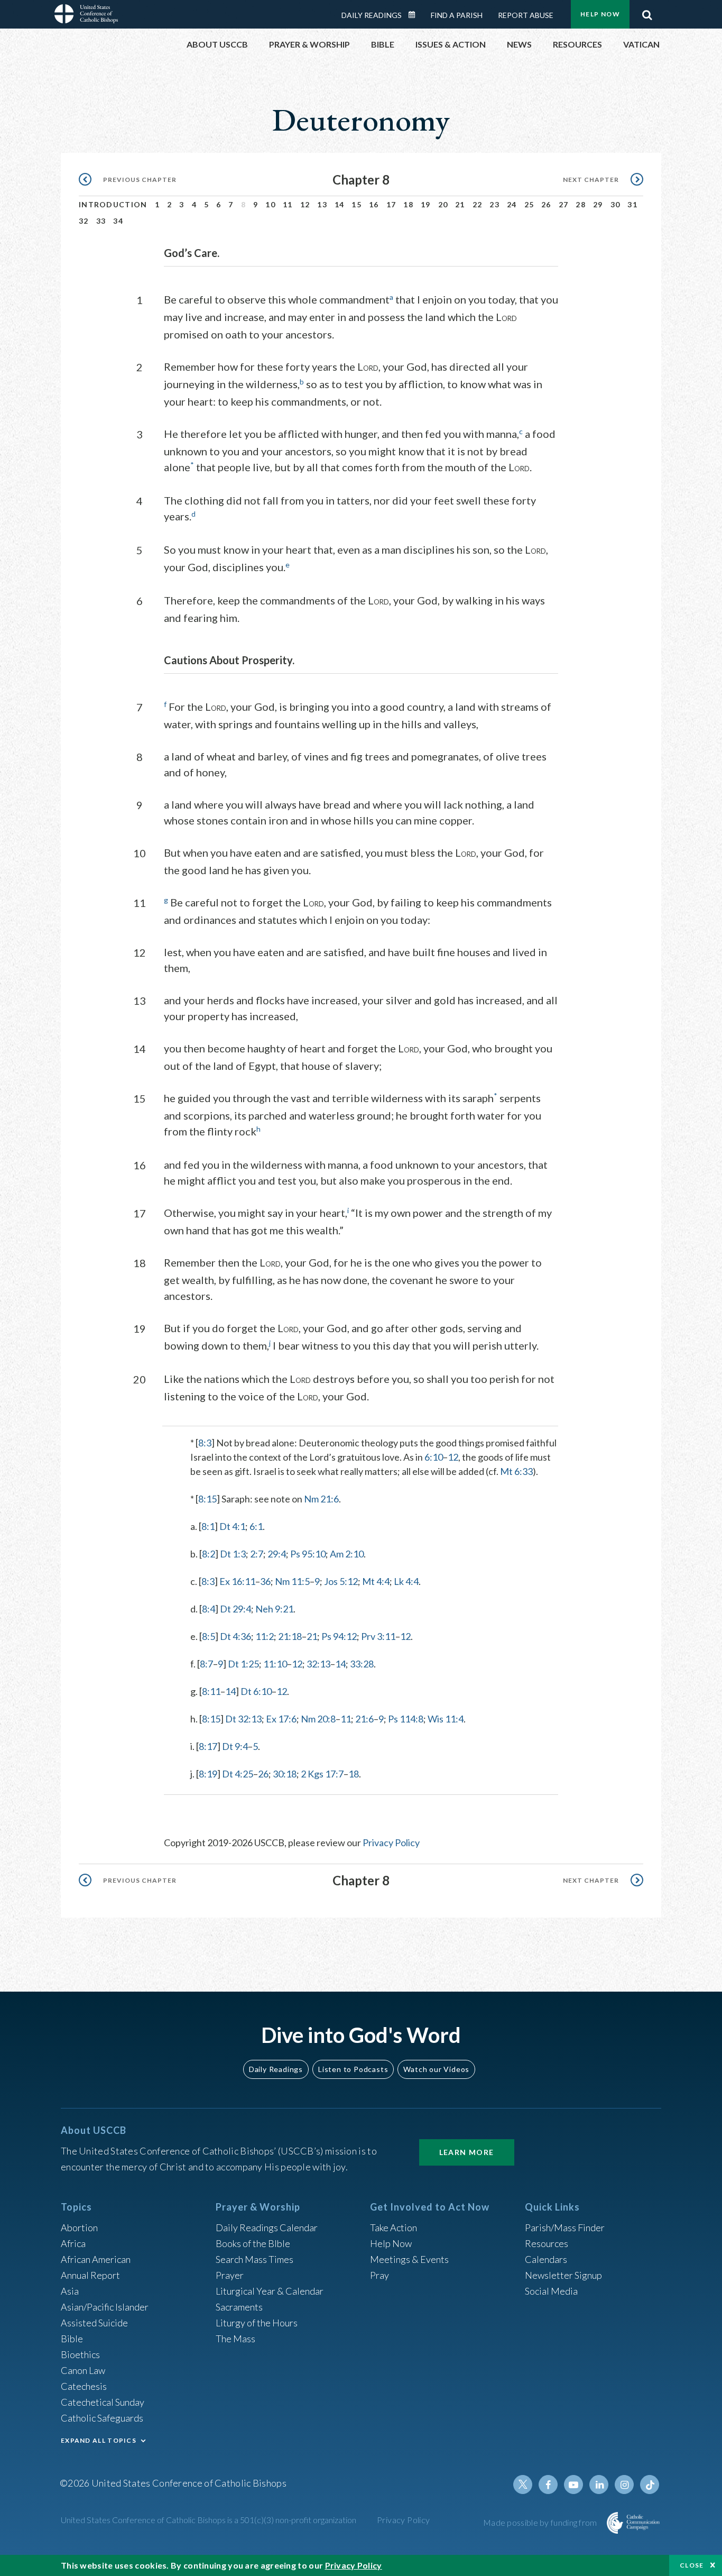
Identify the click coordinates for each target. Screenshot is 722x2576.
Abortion (79, 2227)
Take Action (394, 2227)
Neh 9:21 (274, 1609)
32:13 (318, 1664)
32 (84, 221)
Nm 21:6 (321, 1499)
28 (581, 204)
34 (118, 221)
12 (305, 204)
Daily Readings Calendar (415, 15)
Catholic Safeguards (102, 2418)
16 (374, 204)
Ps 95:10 (308, 1554)
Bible (72, 2339)
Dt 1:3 (233, 1554)
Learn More (467, 2152)
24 (512, 204)
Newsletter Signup (563, 2275)
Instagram (624, 2485)
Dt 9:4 (235, 1746)
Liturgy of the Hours (257, 2323)
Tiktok (650, 2485)
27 (564, 204)
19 (426, 204)
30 (615, 204)
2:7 (257, 1554)
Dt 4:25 (238, 1774)
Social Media (551, 2291)
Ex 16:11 (237, 1581)
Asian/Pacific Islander (105, 2307)
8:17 (208, 1746)
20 (443, 204)
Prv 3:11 (378, 1636)
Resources (547, 2243)
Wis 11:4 (446, 1719)
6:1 (256, 1526)
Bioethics (80, 2354)
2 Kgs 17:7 (322, 1774)
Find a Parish (457, 15)
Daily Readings (372, 15)
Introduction (113, 204)
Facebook (548, 2485)
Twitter (523, 2485)
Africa (73, 2243)
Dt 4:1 (232, 1526)
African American (96, 2259)
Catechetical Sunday (103, 2402)
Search (647, 12)
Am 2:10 (347, 1554)
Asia (70, 2291)
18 (408, 204)
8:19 (208, 1774)
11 (288, 204)
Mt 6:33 (516, 1471)
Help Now (600, 14)
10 (270, 204)
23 (494, 204)
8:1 (208, 1526)
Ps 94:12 (339, 1636)
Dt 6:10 (256, 1691)
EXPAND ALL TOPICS (99, 2440)
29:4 (277, 1554)
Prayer (230, 2275)
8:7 (206, 1664)
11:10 (275, 1664)
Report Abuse (526, 15)
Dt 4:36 (235, 1636)
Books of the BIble (253, 2243)
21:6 (364, 1719)
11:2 (265, 1636)
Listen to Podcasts (353, 2069)
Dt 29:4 (235, 1609)
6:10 (434, 1457)
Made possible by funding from (541, 2522)
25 (529, 204)
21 (460, 204)
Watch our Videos (436, 2069)
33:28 (362, 1664)
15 (357, 204)
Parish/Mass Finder (565, 2227)
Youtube (573, 2485)
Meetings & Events (409, 2259)
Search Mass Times (254, 2259)
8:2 (209, 1554)
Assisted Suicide (94, 2323)
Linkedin (599, 2485)
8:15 (207, 1499)
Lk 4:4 (406, 1581)
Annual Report (90, 2275)
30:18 (285, 1774)
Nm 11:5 (292, 1581)
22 (478, 204)
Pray (379, 2275)
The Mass (235, 2339)
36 (265, 1581)
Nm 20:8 (318, 1719)
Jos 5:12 (341, 1581)
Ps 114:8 (406, 1719)
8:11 (211, 1691)
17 (391, 204)
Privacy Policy (391, 1842)
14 (340, 204)
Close (692, 2565)
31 (632, 204)
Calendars (546, 2259)
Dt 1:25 (243, 1664)
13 (322, 204)
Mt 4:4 (376, 1581)
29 (598, 204)
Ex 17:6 (281, 1719)
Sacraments (239, 2307)
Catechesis (84, 2386)
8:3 (205, 1443)
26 (546, 204)
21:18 (290, 1636)
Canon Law (83, 2370)
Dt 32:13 (243, 1719)
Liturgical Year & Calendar (270, 2291)
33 (101, 221)
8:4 (209, 1609)
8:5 (209, 1636)
